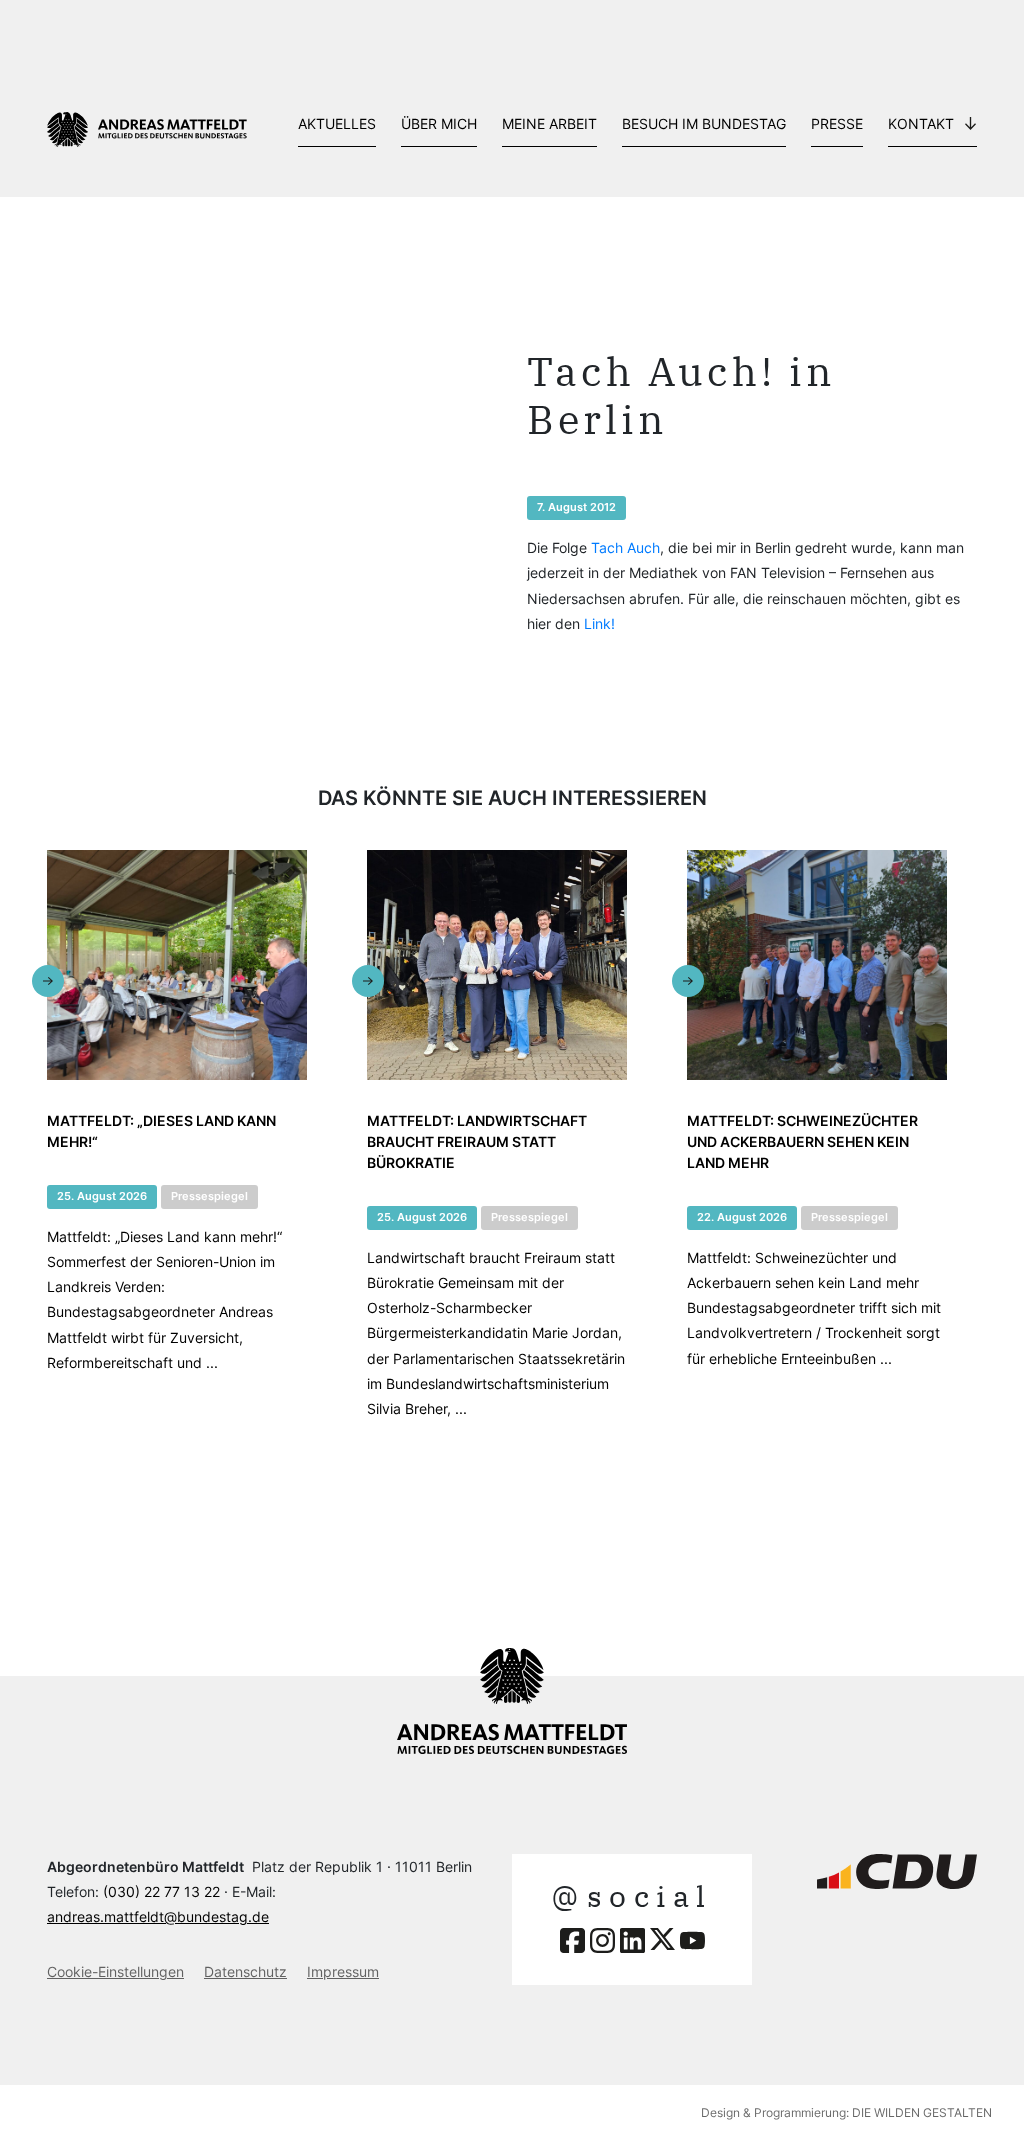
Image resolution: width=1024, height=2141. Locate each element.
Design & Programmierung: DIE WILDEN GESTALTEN (846, 2112)
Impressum (343, 1971)
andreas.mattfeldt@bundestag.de (158, 1916)
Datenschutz (245, 1971)
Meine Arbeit (549, 123)
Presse (837, 123)
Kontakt (921, 123)
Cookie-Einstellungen (115, 1971)
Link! (599, 623)
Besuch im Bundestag (704, 123)
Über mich (439, 123)
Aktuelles (337, 123)
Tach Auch (625, 547)
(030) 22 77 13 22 (161, 1891)
